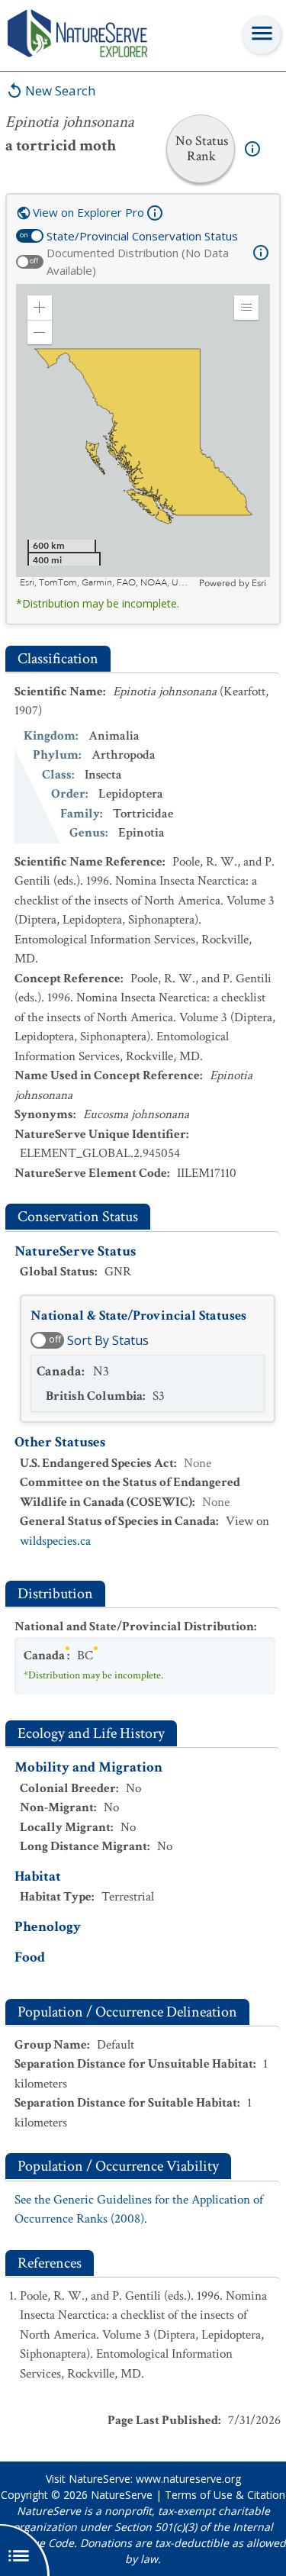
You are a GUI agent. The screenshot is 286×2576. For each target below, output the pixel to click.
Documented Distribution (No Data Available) (138, 261)
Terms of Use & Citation (225, 2495)
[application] (143, 437)
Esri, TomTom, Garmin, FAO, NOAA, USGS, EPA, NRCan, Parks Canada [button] (108, 583)
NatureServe (122, 2495)
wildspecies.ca (55, 1541)
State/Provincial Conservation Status (142, 236)
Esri (259, 583)
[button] (40, 308)
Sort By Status (108, 1340)
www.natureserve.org (188, 2479)
